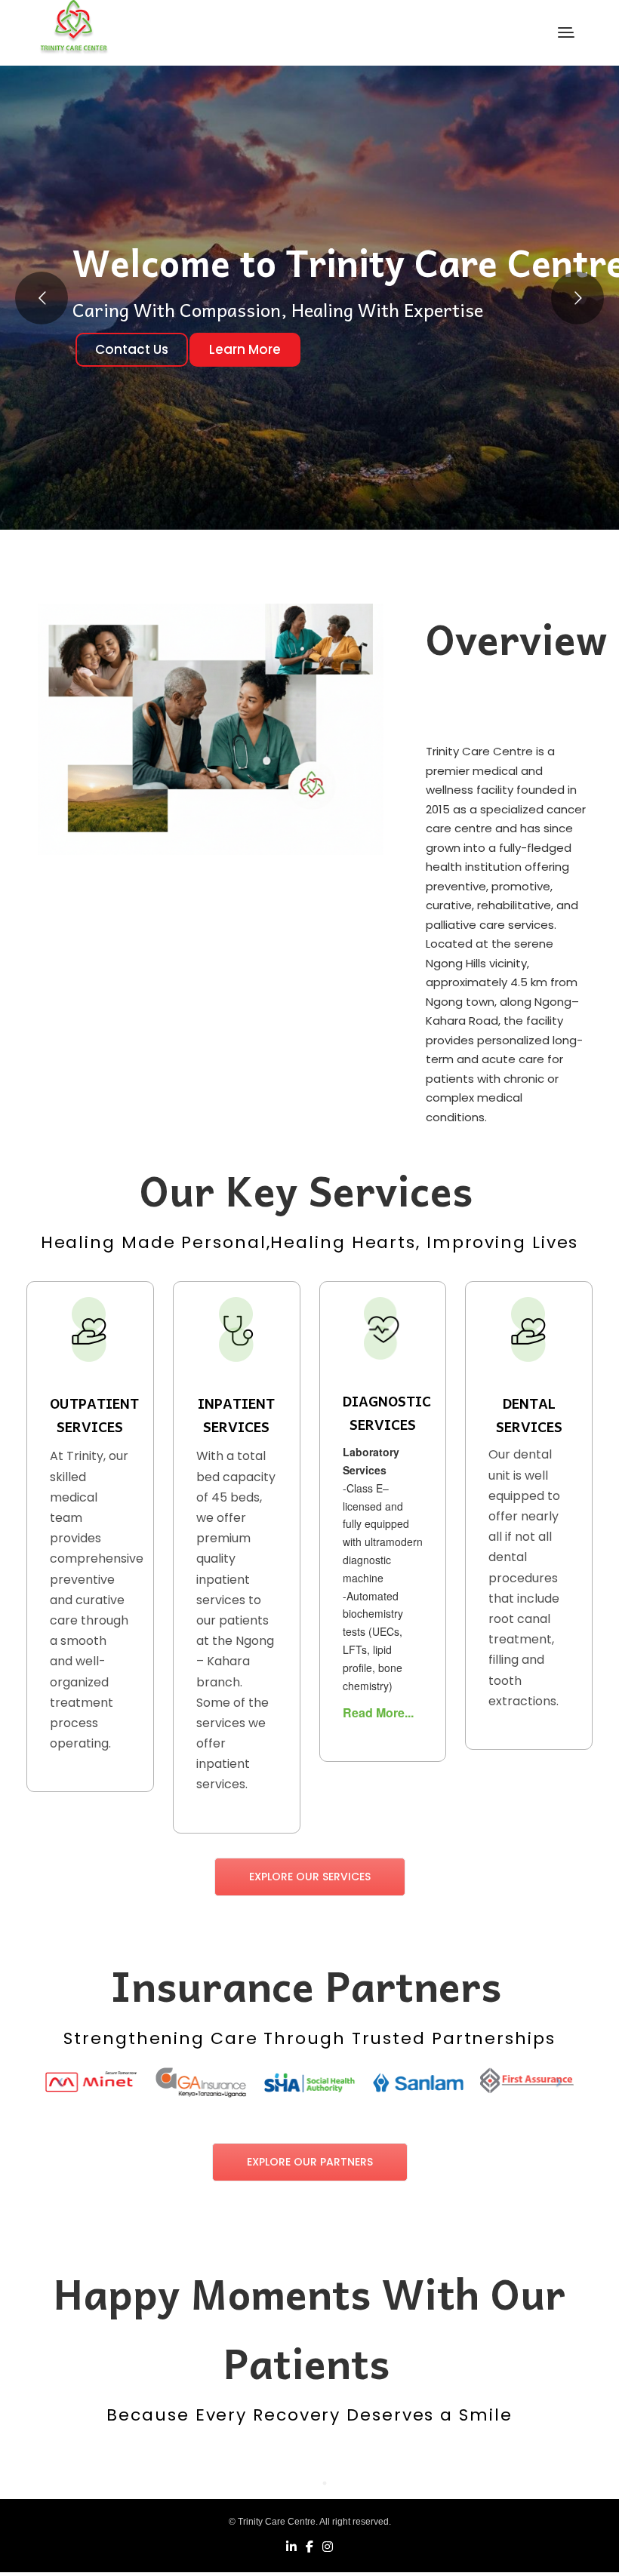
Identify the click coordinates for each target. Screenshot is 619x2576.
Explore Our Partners (310, 2162)
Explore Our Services (310, 1877)
